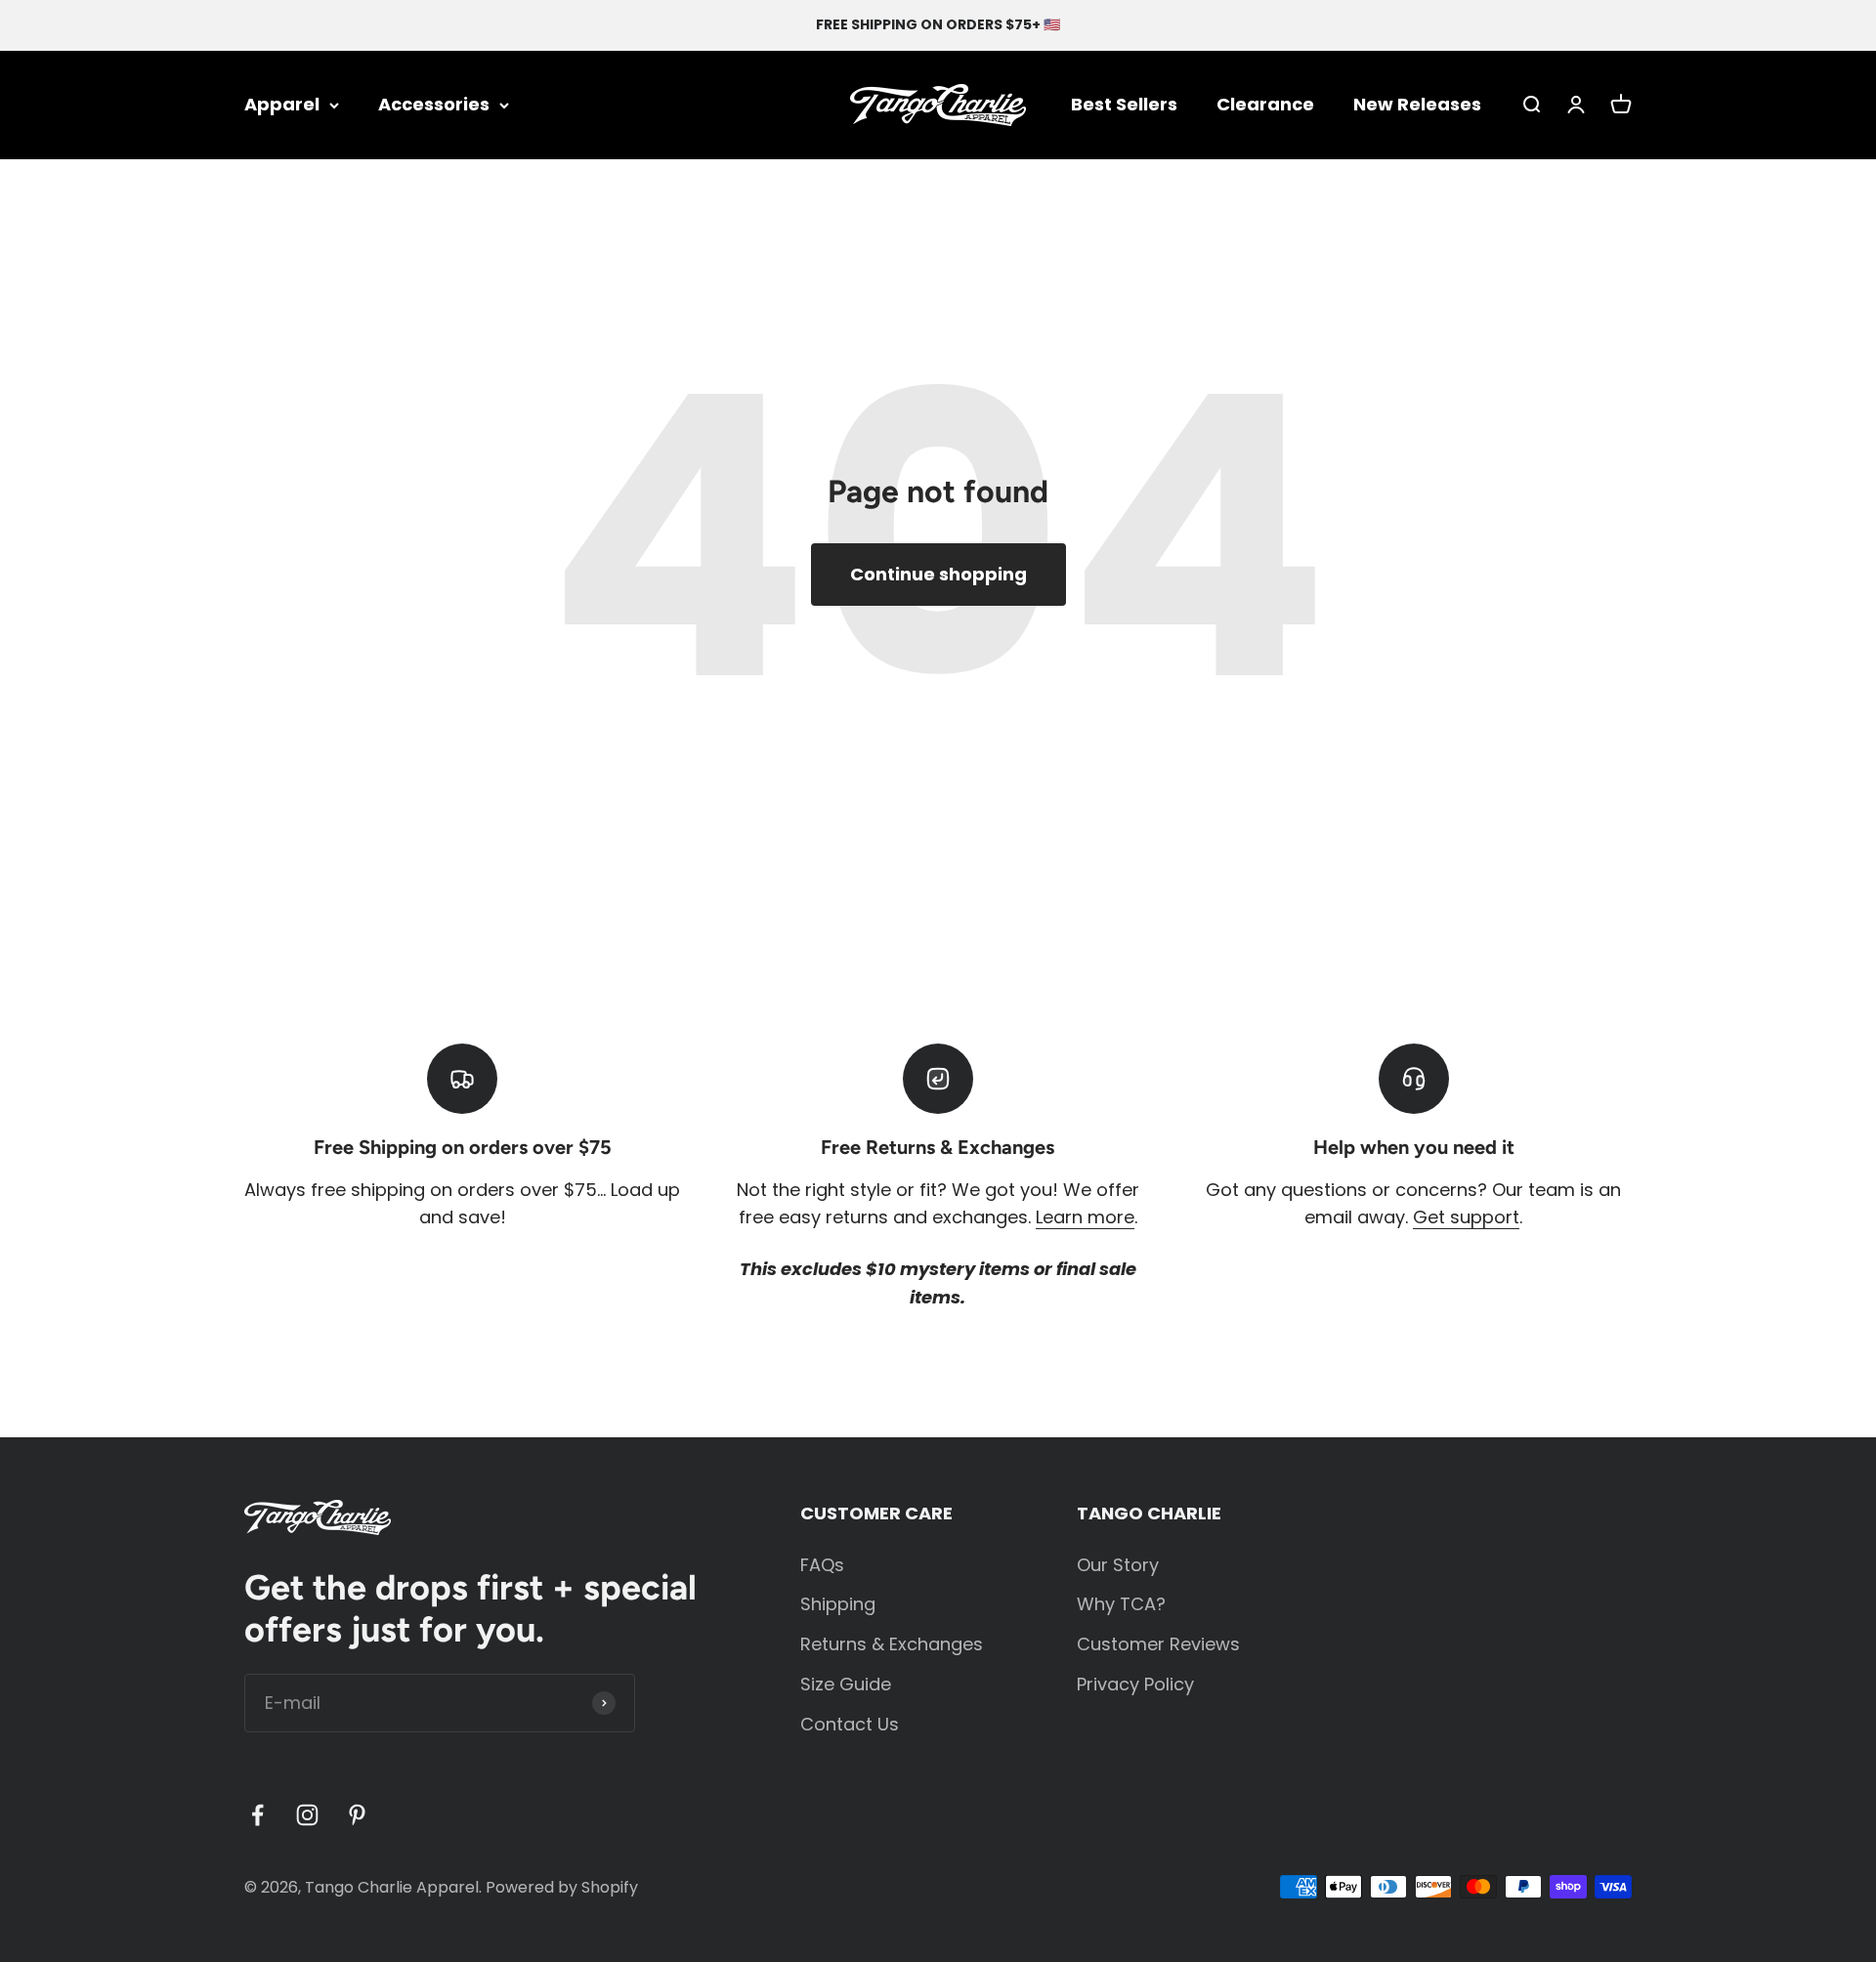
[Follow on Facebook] (257, 1815)
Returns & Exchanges (892, 1644)
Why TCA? (1121, 1604)
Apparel (282, 104)
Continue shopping (938, 574)
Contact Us (850, 1724)
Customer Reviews (1158, 1644)
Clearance (1265, 104)
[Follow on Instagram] (307, 1815)
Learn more (1085, 1217)
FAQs (822, 1565)
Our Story (1118, 1565)
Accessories (434, 104)
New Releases (1417, 104)
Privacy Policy (1135, 1684)
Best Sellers (1124, 104)
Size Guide (846, 1684)
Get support (1466, 1217)
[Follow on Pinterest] (357, 1815)
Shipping (838, 1604)
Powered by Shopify (562, 1887)
